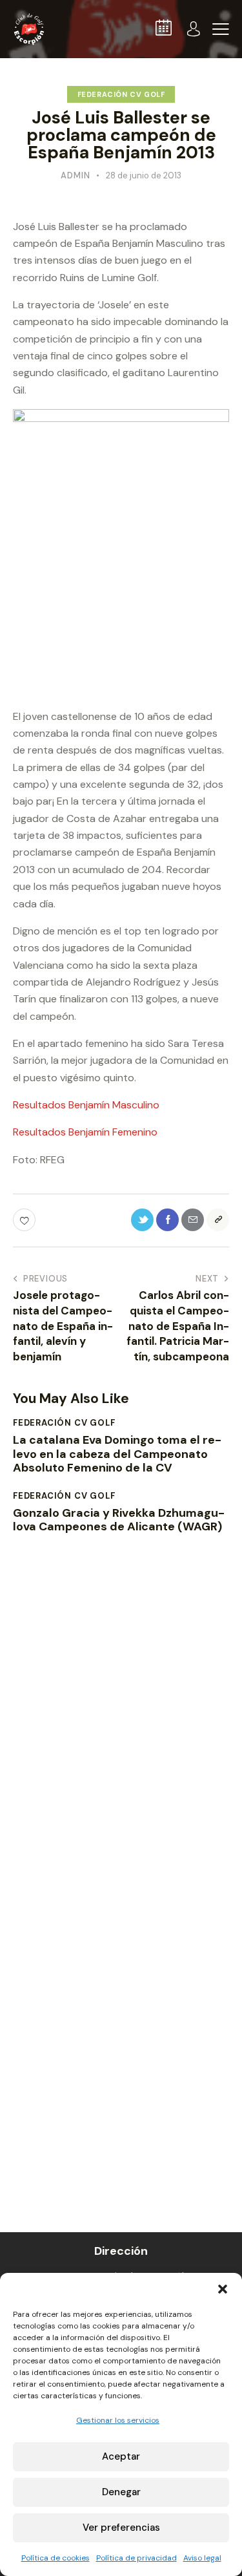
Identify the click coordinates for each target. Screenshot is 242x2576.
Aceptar (121, 2456)
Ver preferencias (121, 2528)
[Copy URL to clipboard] (218, 1220)
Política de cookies (55, 2558)
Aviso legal (202, 2558)
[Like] (25, 1220)
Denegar (121, 2492)
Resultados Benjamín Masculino (86, 1105)
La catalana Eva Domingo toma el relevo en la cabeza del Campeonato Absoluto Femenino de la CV (117, 1454)
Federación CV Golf (121, 94)
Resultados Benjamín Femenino (85, 1132)
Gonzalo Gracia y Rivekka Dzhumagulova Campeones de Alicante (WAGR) (119, 1520)
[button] (223, 2289)
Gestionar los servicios (118, 2420)
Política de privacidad (136, 2558)
